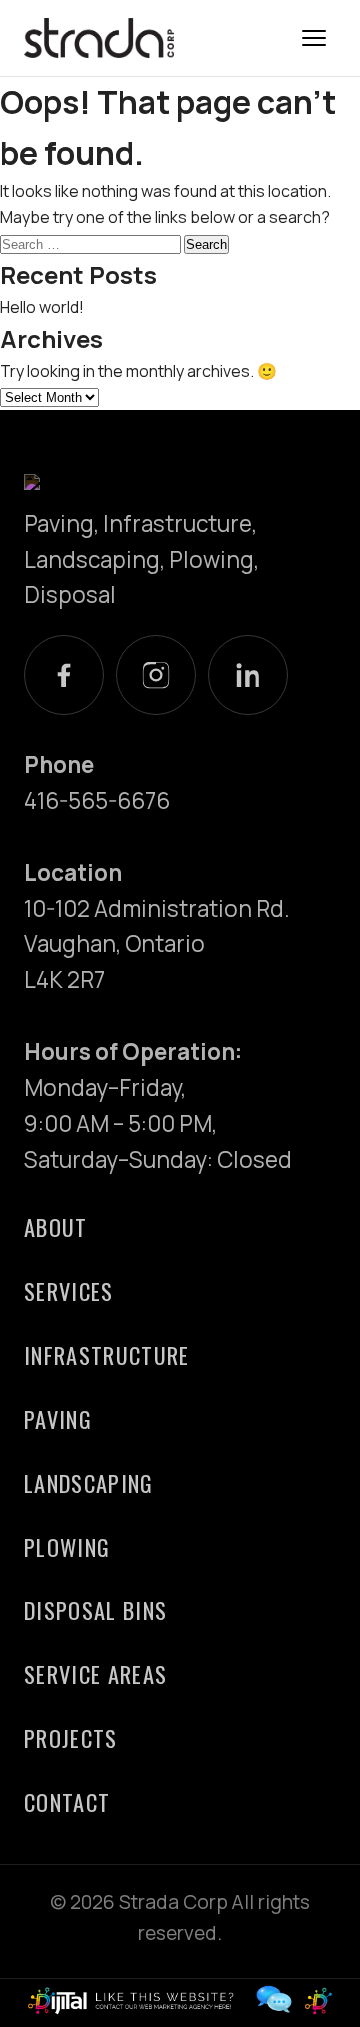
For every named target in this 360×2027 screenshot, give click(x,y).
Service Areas (95, 1673)
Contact (67, 1801)
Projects (71, 1737)
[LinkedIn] (248, 675)
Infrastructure (107, 1354)
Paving (58, 1418)
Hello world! (42, 307)
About (56, 1226)
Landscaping (89, 1482)
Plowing (67, 1546)
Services (69, 1290)
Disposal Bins (95, 1609)
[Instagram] (156, 675)
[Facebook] (64, 675)
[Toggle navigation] (314, 38)
